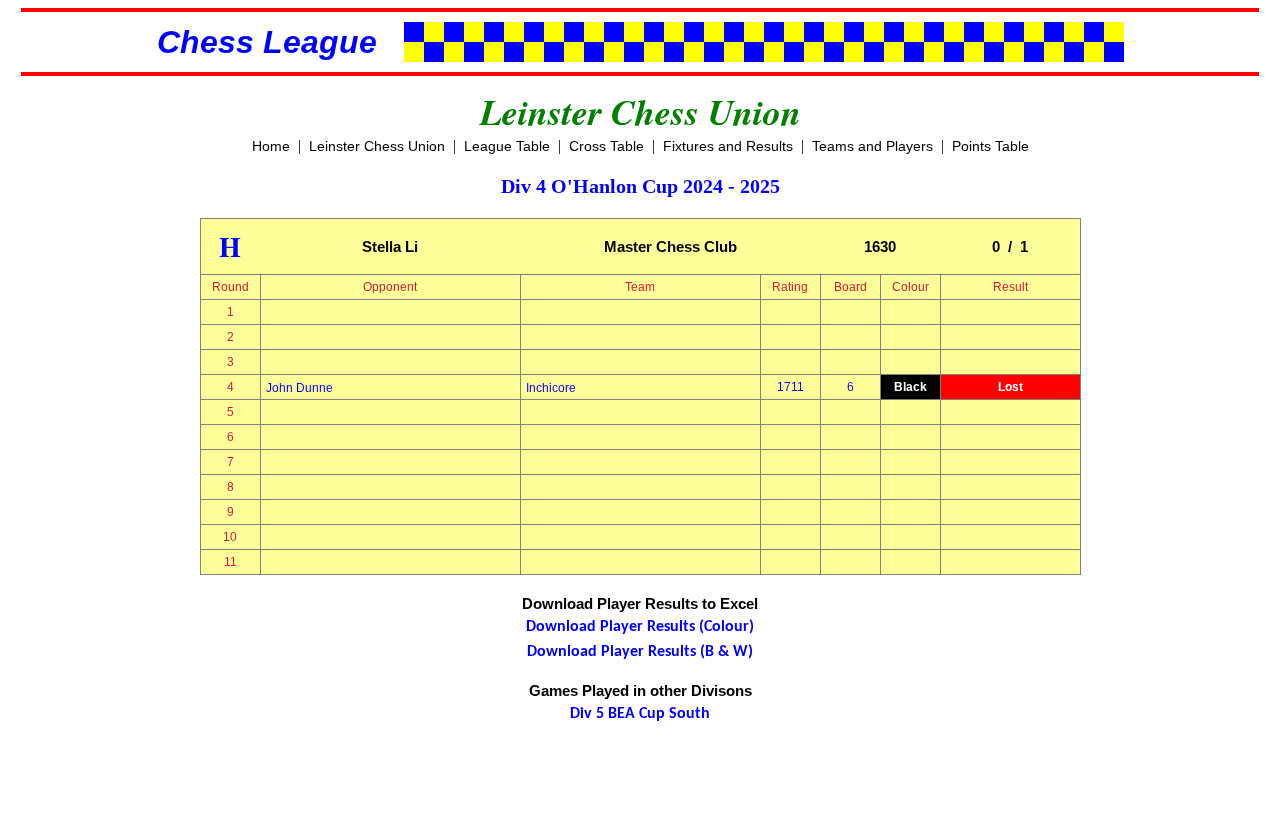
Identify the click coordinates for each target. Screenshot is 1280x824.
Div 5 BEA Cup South (640, 714)
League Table (507, 146)
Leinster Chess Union (377, 146)
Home (271, 146)
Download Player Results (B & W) (640, 652)
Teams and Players (872, 146)
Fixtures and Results (728, 146)
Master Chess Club (670, 246)
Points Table (990, 146)
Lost (1010, 387)
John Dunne (299, 388)
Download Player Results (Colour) (640, 627)
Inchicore (551, 388)
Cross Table (606, 146)
